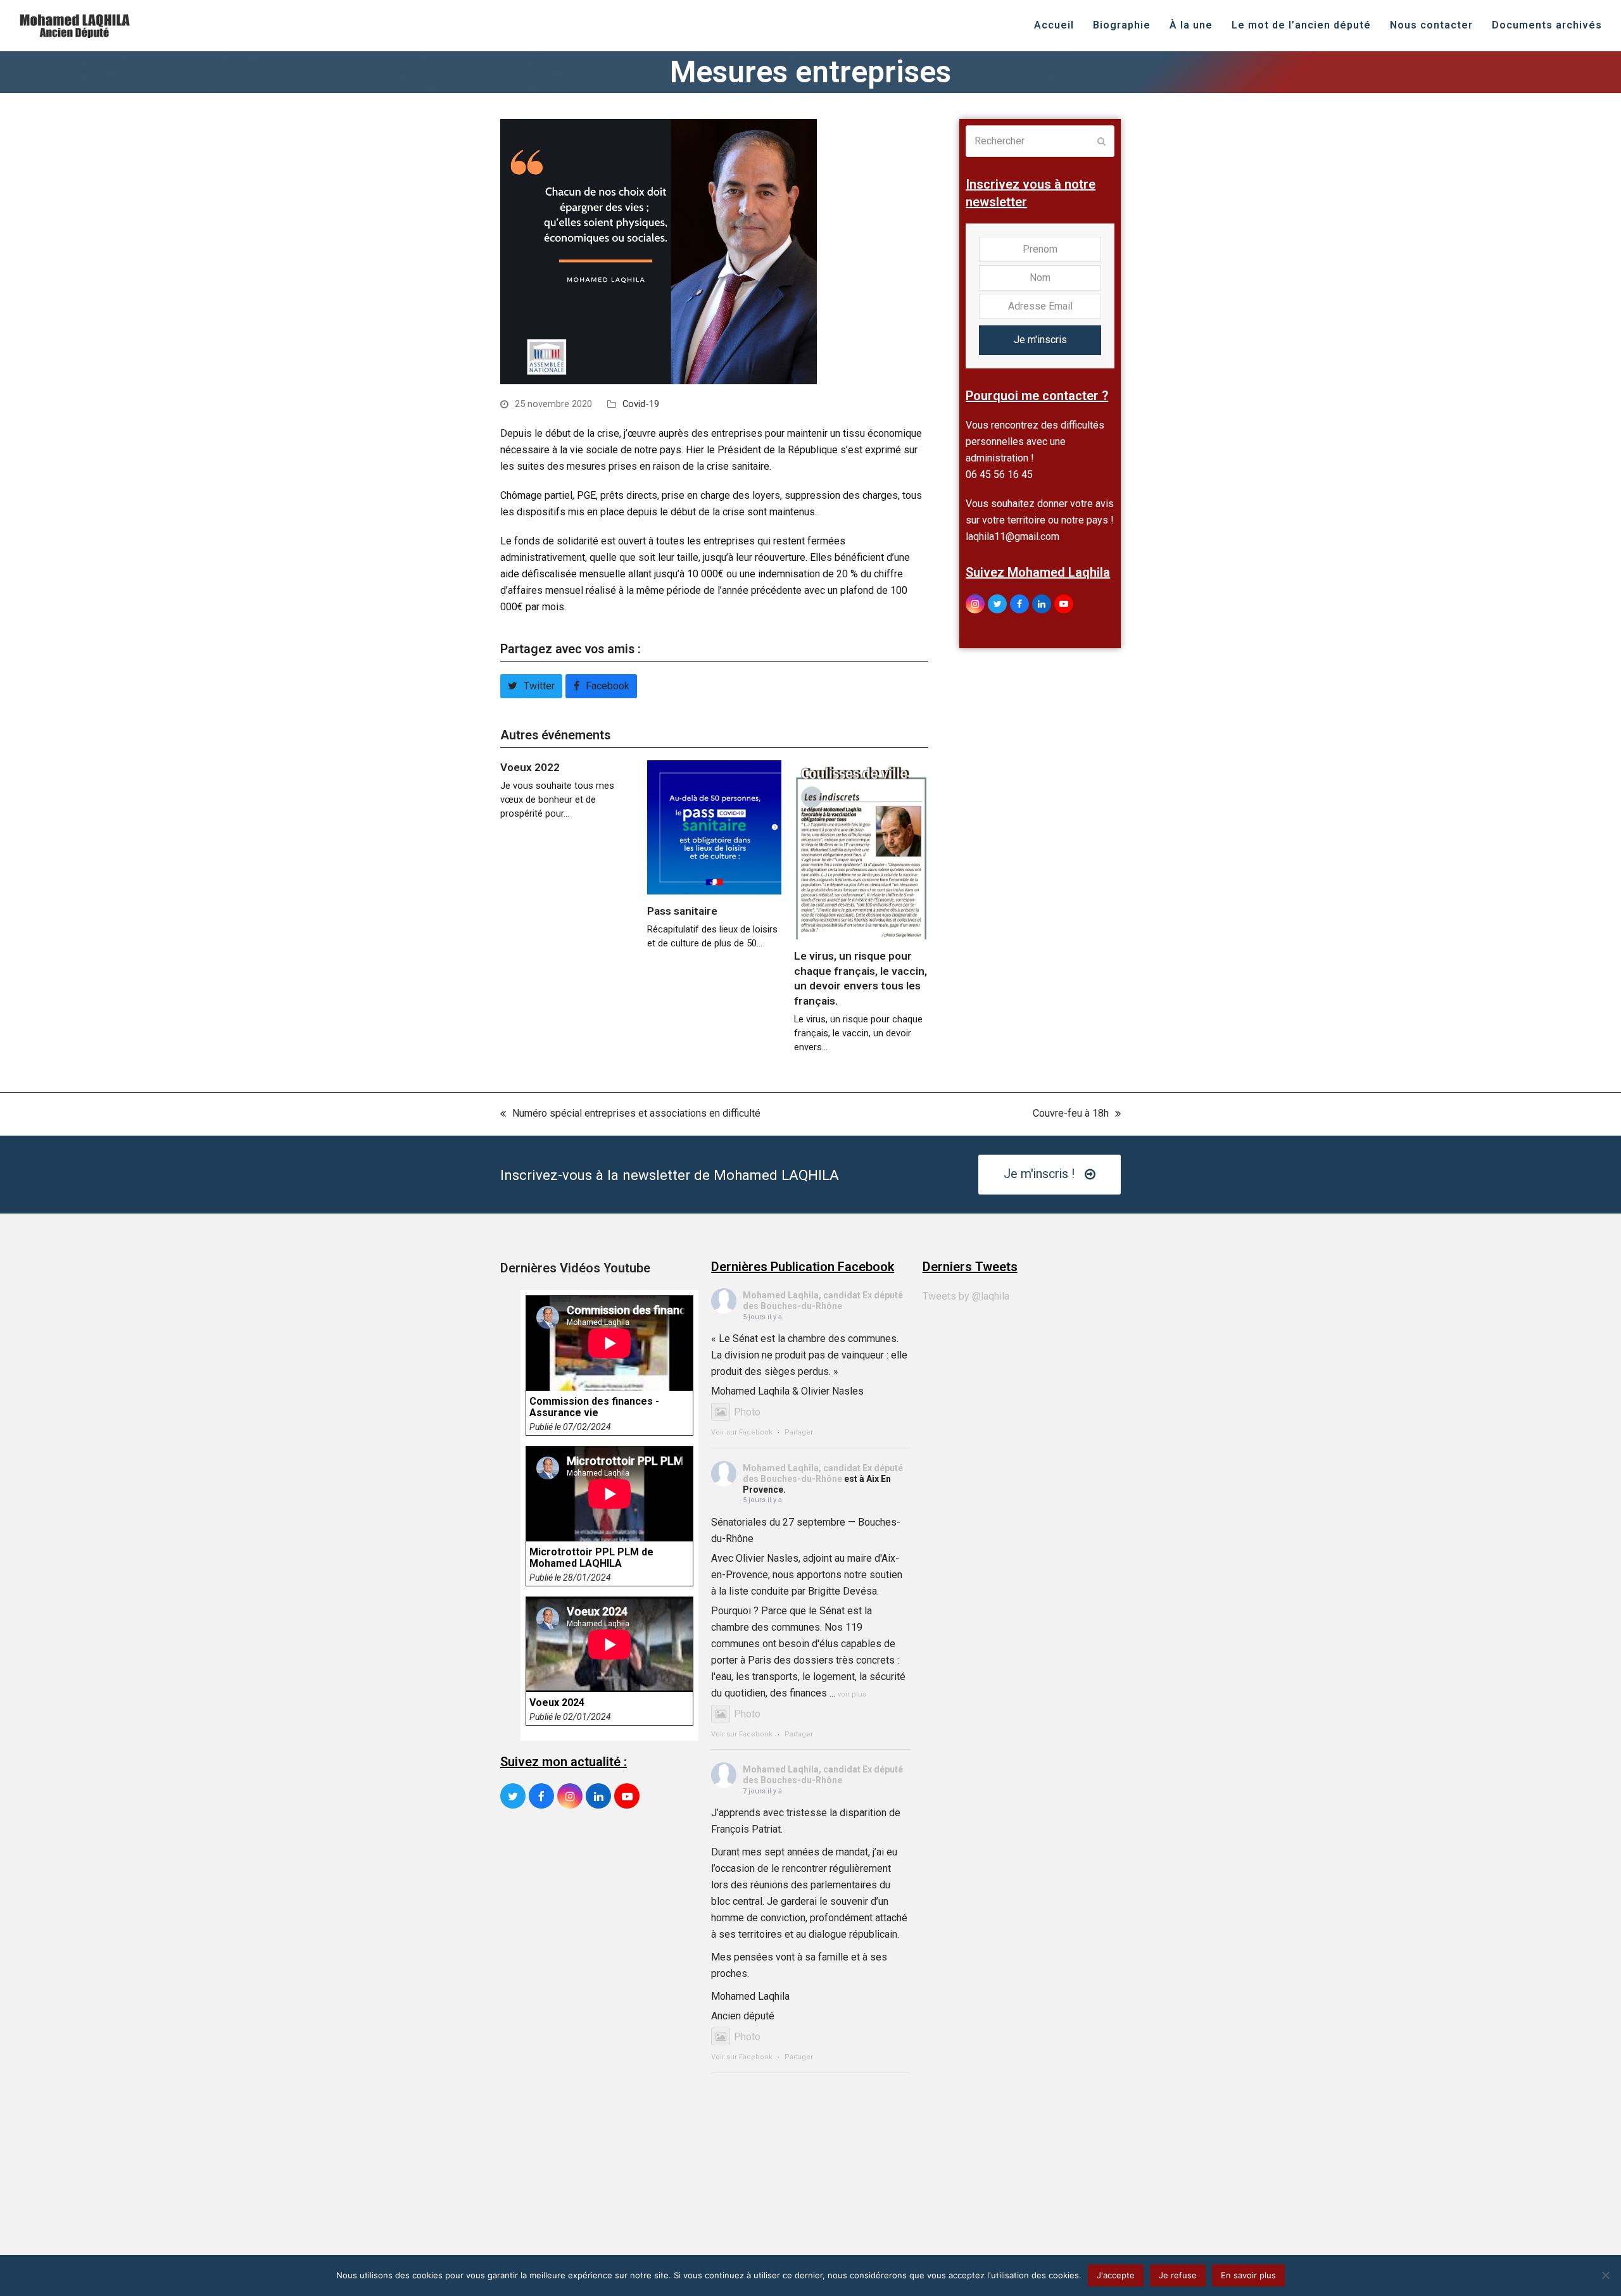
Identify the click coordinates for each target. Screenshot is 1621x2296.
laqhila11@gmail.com (1012, 536)
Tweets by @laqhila (966, 1296)
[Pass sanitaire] (714, 826)
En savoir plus (1248, 2275)
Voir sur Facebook (742, 1432)
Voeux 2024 (557, 1703)
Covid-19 (641, 404)
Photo (747, 1412)
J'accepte (1116, 2275)
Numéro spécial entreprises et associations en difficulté (630, 1114)
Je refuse (1178, 2275)
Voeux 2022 (530, 767)
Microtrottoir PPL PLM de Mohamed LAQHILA (591, 1558)
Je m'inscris (1040, 340)
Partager (799, 1432)
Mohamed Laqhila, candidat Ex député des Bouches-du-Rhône (823, 1301)
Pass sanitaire (682, 911)
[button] (531, 686)
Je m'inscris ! (1039, 1174)
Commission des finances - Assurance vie (594, 1407)
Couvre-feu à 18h (1071, 1114)
